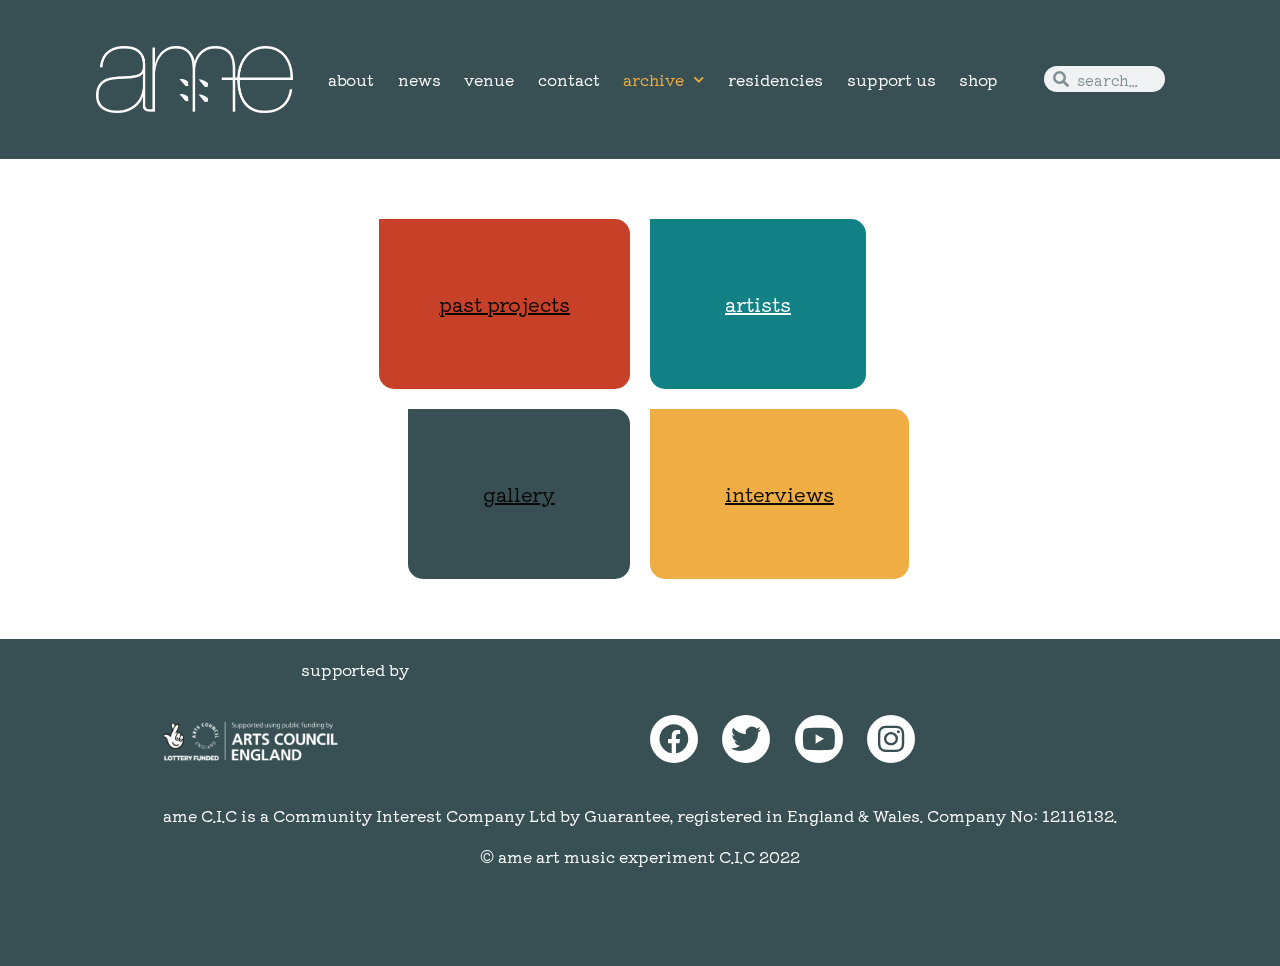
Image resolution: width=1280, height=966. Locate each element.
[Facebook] (674, 739)
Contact (569, 79)
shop (978, 79)
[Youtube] (819, 739)
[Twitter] (746, 739)
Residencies (775, 79)
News (419, 79)
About (351, 79)
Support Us (891, 79)
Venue (489, 79)
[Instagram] (891, 739)
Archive (653, 79)
